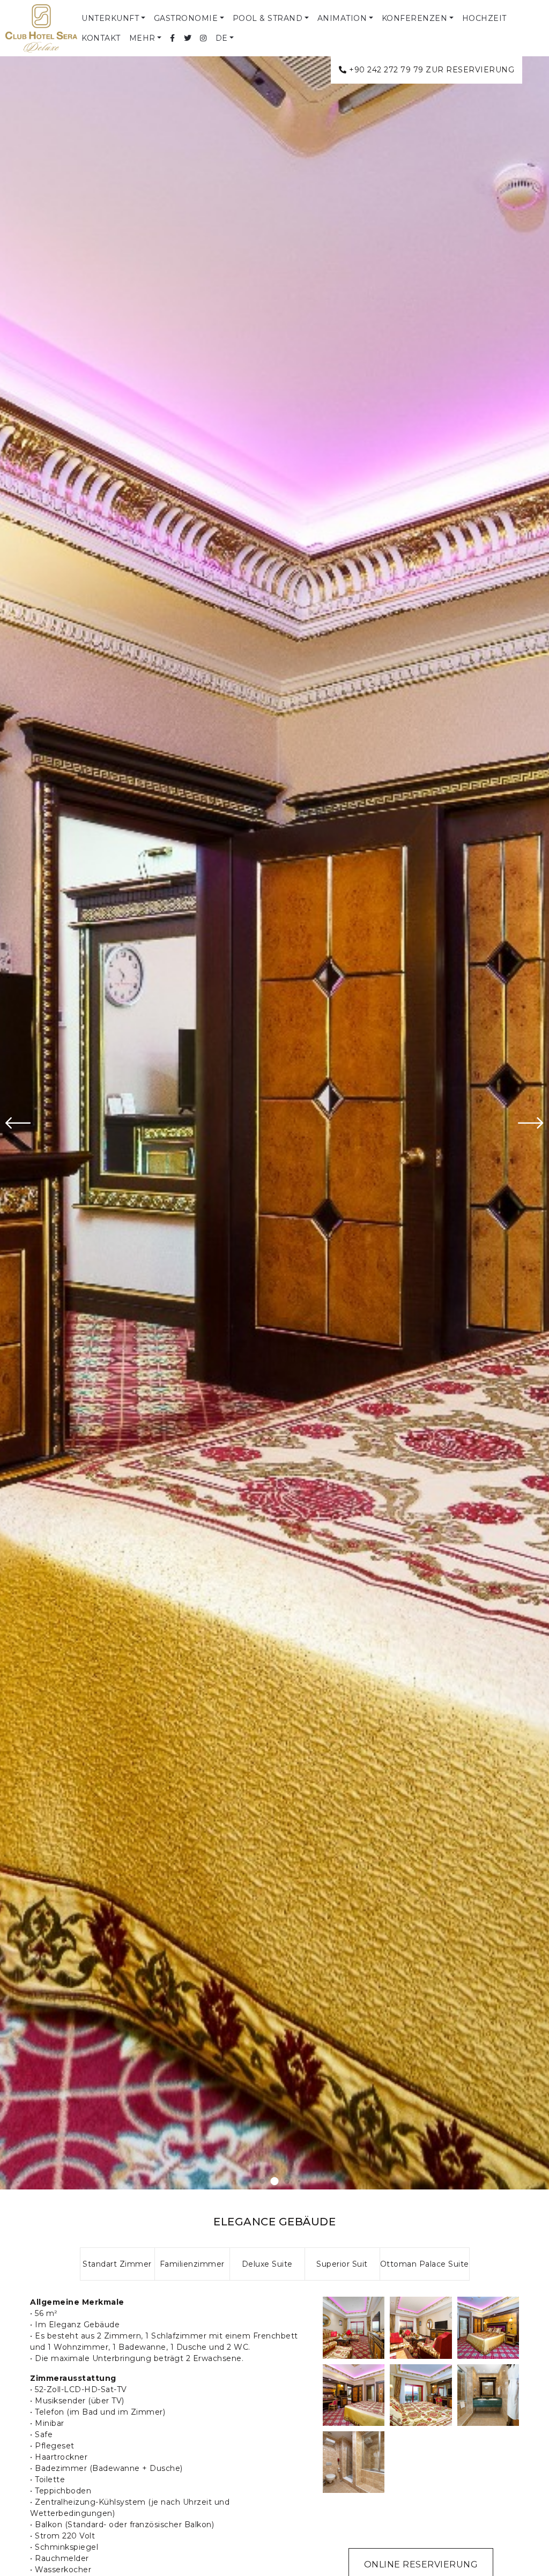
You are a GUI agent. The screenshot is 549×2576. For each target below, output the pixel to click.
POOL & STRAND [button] (268, 18)
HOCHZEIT (484, 18)
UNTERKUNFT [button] (110, 18)
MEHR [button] (142, 38)
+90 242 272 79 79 (386, 70)
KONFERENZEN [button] (415, 18)
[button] (250, 2181)
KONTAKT (101, 38)
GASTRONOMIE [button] (186, 18)
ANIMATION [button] (342, 18)
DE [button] (222, 38)
